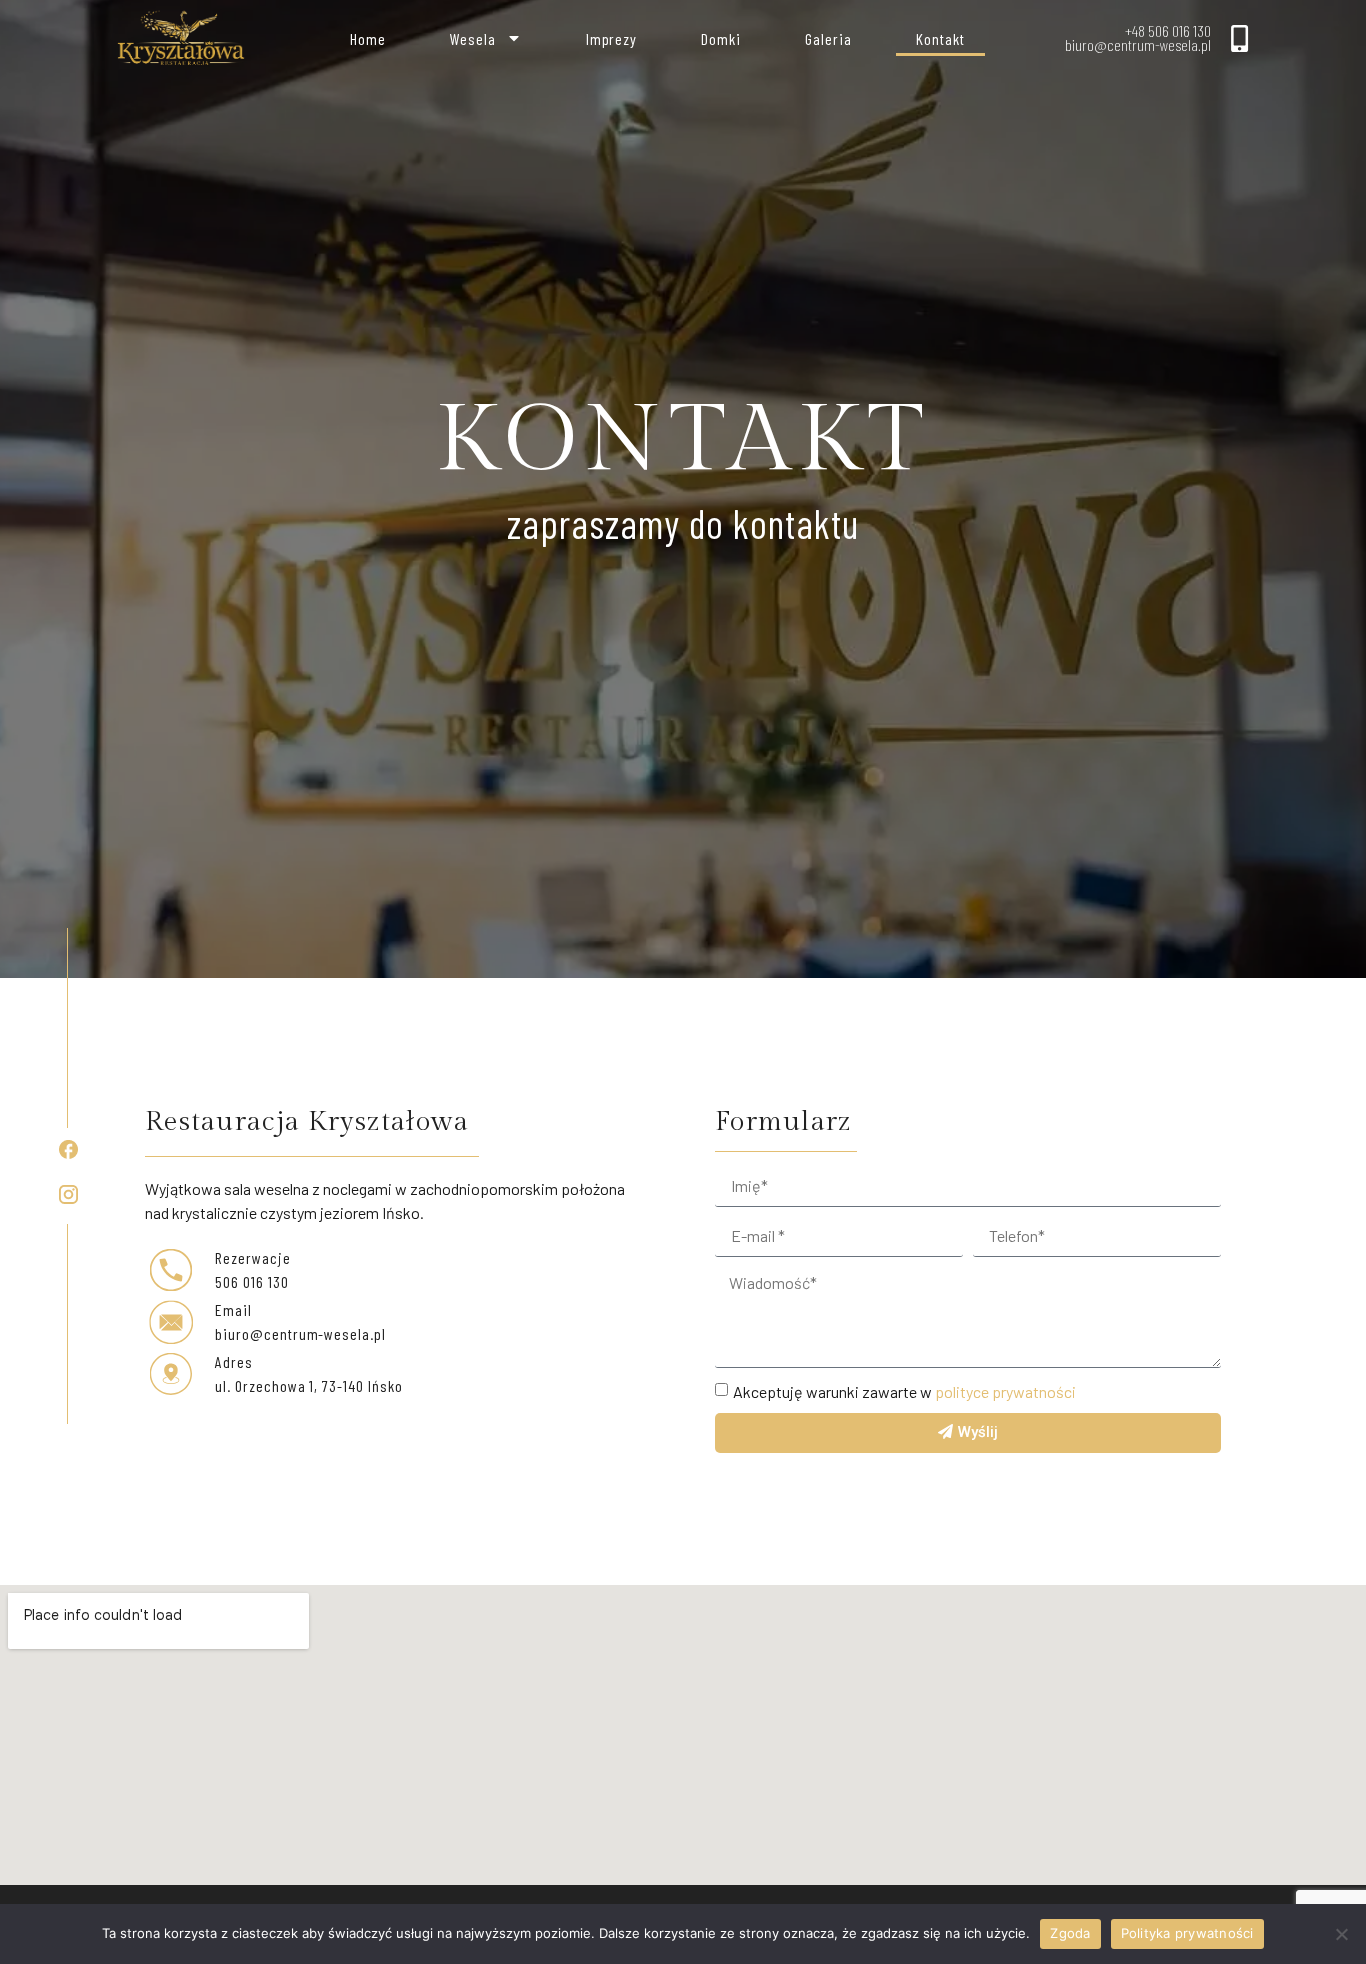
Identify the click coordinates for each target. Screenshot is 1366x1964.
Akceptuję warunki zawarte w (904, 1390)
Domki (721, 38)
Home (368, 38)
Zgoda (1070, 1933)
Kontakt (940, 38)
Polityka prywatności (1187, 1933)
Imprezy (612, 38)
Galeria (828, 38)
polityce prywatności (1005, 1390)
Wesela (473, 38)
